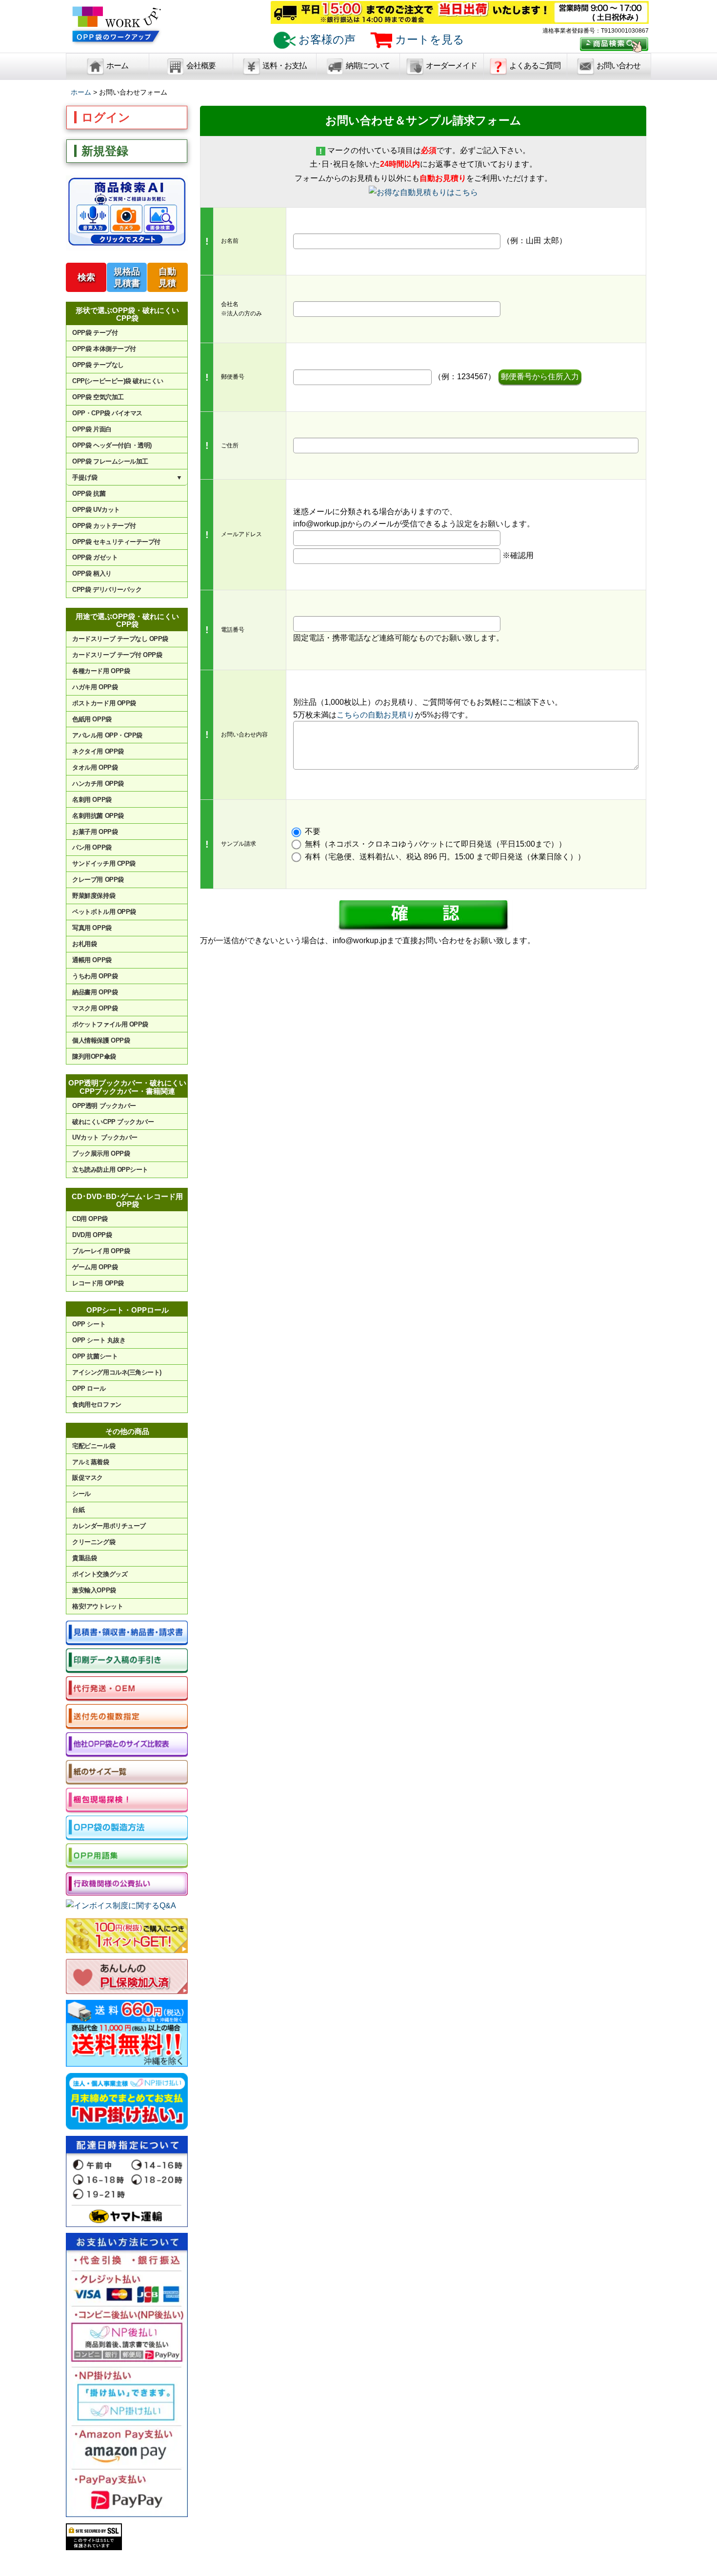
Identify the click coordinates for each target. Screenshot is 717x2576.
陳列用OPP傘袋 (94, 1056)
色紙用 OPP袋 (92, 719)
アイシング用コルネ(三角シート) (117, 1372)
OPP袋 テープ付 (95, 333)
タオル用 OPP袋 (95, 767)
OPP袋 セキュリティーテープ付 (116, 542)
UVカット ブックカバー (105, 1137)
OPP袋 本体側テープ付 (104, 349)
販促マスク (88, 1478)
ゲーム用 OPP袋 (95, 1267)
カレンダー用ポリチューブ (109, 1526)
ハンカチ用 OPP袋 (98, 784)
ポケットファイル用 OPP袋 (110, 1024)
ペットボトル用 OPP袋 (104, 912)
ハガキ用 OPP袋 (95, 687)
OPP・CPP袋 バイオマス (107, 413)
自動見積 (167, 277)
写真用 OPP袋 (92, 928)
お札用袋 (84, 944)
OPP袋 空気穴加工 (98, 397)
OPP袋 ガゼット (95, 557)
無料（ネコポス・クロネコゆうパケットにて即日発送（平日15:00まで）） (435, 844)
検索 (86, 277)
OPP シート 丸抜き (99, 1340)
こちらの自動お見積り (376, 715)
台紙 (78, 1510)
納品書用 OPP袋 (95, 992)
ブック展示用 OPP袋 (101, 1153)
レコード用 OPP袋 (98, 1283)
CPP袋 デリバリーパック (107, 590)
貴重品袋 (84, 1558)
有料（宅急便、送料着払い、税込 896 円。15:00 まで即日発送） (444, 857)
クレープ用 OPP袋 (98, 880)
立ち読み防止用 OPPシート (110, 1170)
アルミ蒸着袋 (90, 1462)
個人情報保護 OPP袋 (101, 1040)
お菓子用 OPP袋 (95, 832)
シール (81, 1494)
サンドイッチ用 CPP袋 (104, 863)
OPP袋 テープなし (98, 365)
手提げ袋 (127, 477)
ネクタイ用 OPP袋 (98, 751)
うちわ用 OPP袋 (95, 976)
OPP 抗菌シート (95, 1356)
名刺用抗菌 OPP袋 (98, 816)
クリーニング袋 (94, 1542)
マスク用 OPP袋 (95, 1008)
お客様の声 (326, 39)
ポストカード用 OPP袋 (104, 703)
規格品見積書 (127, 277)
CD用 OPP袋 (90, 1219)
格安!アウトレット (98, 1606)
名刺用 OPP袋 (92, 800)
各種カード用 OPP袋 (101, 671)
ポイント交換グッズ (100, 1574)
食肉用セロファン (97, 1404)
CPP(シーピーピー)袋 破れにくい (118, 381)
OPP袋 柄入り (92, 573)
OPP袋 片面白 (92, 429)
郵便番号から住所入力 (540, 377)
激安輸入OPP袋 (94, 1590)
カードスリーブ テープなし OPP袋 (120, 639)
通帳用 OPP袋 (92, 960)
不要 (312, 831)
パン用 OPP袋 (92, 847)
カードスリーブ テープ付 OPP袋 (117, 655)
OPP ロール (89, 1388)
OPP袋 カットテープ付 (104, 526)
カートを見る (428, 39)
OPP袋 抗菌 (89, 494)
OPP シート (89, 1324)
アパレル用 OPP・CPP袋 (107, 735)
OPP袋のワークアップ (117, 30)
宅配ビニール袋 (94, 1446)
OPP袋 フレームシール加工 (110, 461)
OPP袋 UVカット (96, 510)
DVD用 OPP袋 (92, 1235)
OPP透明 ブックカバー (104, 1106)
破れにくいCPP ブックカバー (113, 1122)
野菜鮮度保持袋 (94, 896)
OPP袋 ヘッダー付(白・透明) (112, 445)
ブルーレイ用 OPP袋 (101, 1251)
